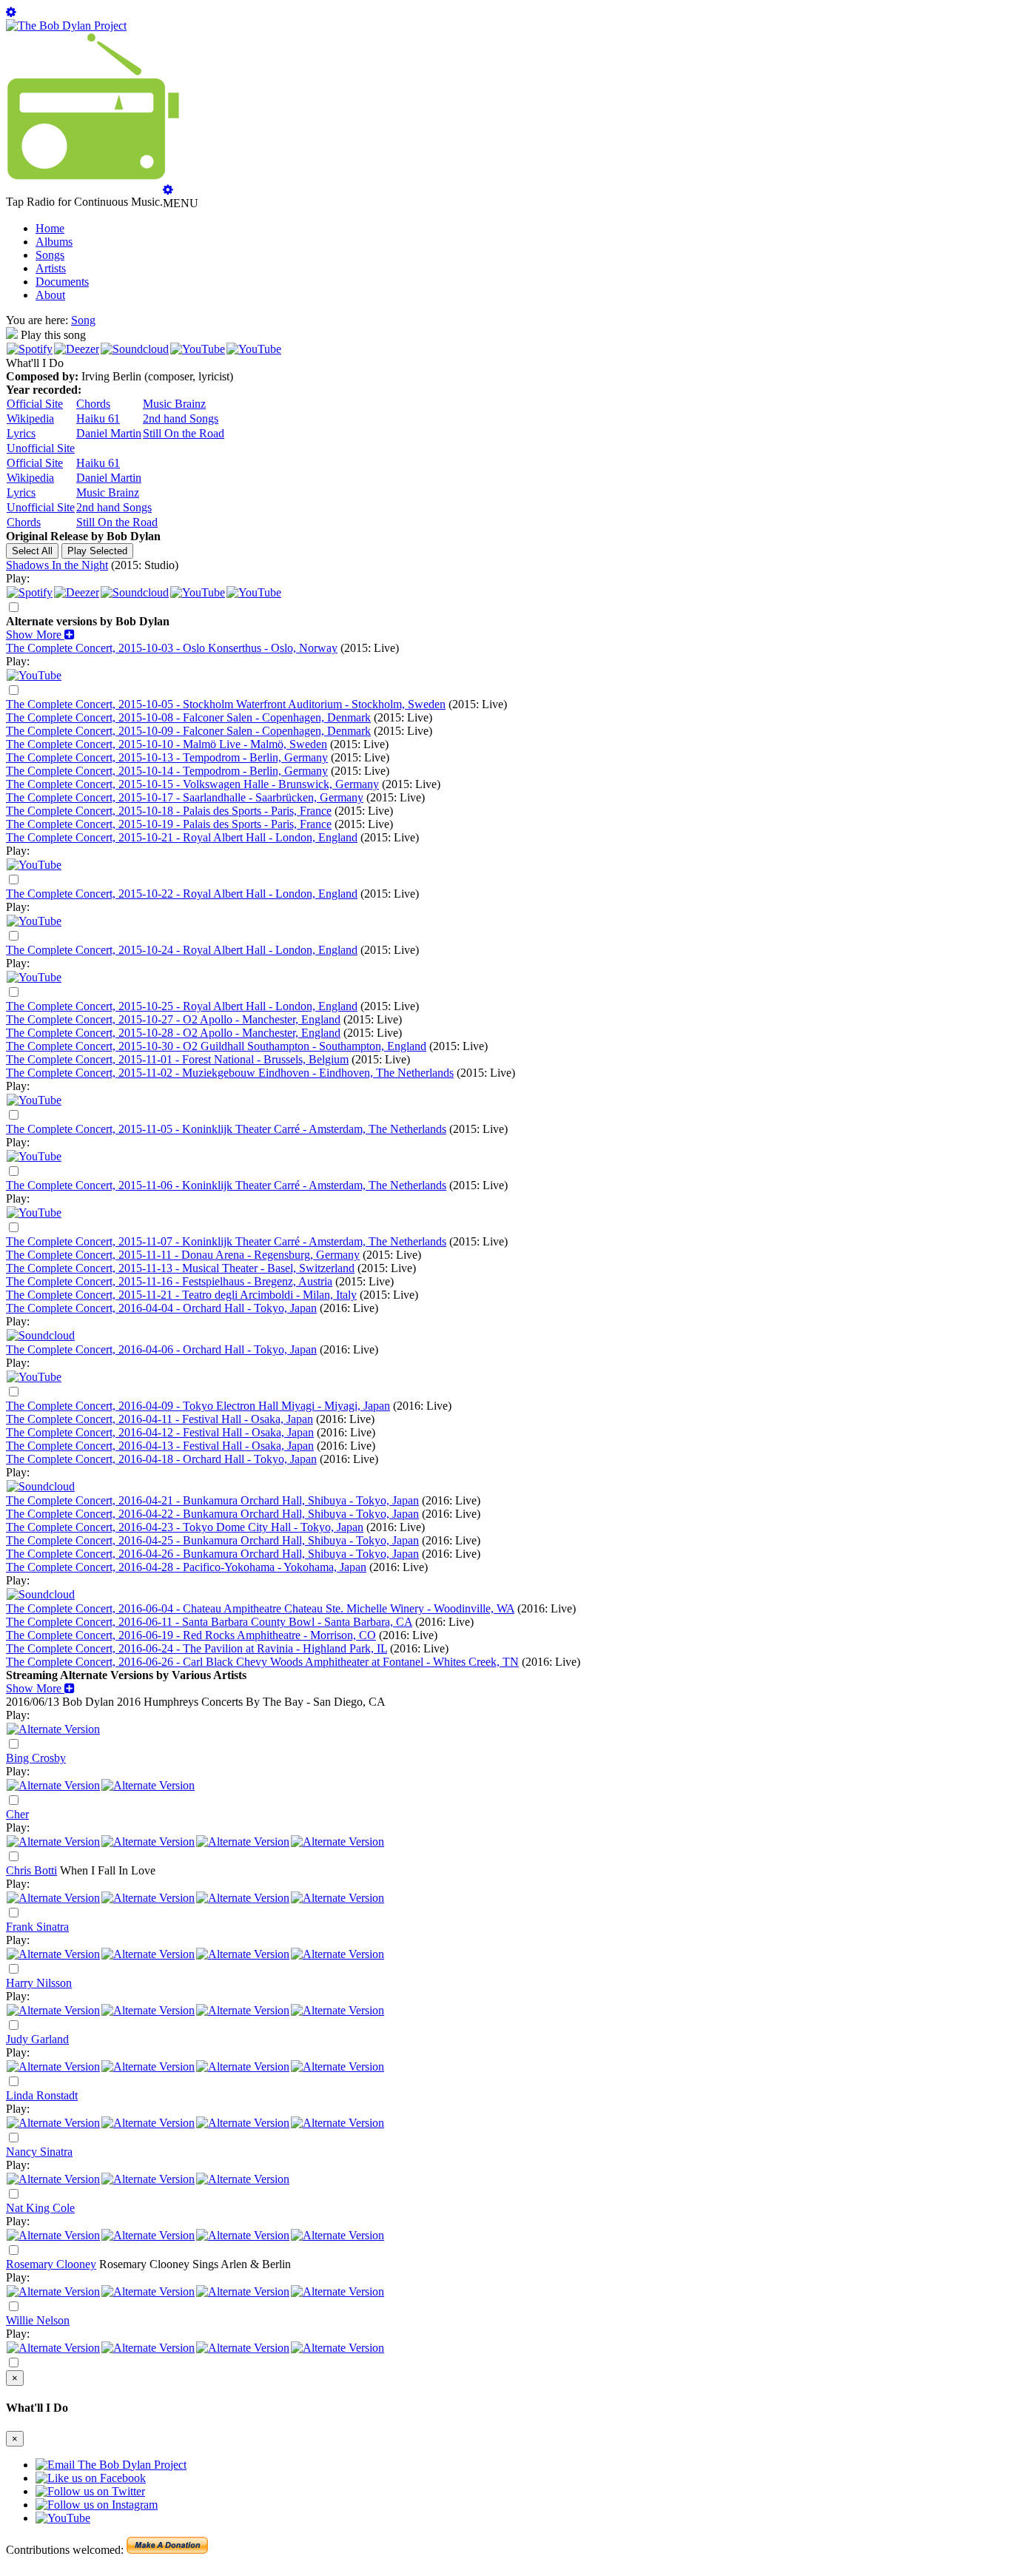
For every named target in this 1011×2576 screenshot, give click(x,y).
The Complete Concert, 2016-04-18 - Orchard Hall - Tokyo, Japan (161, 1459)
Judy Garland (37, 2039)
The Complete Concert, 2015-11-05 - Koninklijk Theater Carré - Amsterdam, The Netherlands (226, 1129)
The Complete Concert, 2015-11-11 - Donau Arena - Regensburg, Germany (183, 1255)
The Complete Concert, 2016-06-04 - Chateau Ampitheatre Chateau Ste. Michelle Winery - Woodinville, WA (260, 1608)
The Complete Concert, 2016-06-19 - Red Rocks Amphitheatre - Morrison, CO (191, 1635)
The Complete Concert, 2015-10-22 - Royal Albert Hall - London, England (182, 894)
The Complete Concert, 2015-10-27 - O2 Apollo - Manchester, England (173, 1019)
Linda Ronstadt (42, 2095)
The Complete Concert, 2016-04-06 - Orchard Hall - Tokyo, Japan (161, 1349)
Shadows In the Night (57, 565)
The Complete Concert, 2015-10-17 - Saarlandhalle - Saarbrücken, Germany (185, 797)
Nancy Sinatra (39, 2152)
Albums (54, 242)
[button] (40, 635)
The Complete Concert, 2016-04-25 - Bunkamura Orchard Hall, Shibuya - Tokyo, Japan (212, 1540)
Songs (50, 255)
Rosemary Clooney (51, 2264)
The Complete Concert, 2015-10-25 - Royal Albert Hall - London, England (182, 1006)
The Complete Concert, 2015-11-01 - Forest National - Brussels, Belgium (177, 1059)
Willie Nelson (38, 2320)
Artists (51, 268)
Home (50, 228)
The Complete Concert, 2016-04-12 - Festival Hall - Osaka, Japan (160, 1432)
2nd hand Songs (181, 418)
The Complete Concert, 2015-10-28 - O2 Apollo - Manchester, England (173, 1033)
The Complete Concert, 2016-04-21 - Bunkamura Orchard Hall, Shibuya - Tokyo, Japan (212, 1500)
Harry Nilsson (39, 1983)
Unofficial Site (41, 448)
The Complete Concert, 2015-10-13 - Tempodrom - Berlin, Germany (167, 757)
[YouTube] (198, 349)
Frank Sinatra (37, 1927)
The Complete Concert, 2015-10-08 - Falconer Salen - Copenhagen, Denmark (188, 717)
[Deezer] (77, 349)
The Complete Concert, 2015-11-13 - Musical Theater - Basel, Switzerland (180, 1268)
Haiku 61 (98, 418)
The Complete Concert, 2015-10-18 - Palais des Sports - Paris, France (169, 811)
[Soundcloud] (135, 349)
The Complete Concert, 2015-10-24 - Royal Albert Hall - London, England (182, 950)
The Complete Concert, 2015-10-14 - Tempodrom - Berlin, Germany (167, 771)
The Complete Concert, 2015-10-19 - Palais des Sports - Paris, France (169, 824)
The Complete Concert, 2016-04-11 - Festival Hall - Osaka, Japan (159, 1419)
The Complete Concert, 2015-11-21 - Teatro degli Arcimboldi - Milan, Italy (181, 1295)
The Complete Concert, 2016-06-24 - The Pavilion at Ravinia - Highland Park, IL (197, 1648)
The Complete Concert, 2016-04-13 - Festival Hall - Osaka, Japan (160, 1446)
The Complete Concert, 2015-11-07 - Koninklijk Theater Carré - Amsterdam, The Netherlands (226, 1241)
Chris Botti (31, 1870)
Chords (93, 404)
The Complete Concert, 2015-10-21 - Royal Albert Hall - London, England (182, 837)
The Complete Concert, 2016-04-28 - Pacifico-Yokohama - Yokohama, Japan (186, 1567)
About (50, 295)
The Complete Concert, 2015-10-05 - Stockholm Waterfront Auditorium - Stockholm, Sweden (226, 704)
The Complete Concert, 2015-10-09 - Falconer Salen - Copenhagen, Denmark (188, 731)
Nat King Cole (40, 2208)
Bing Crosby (36, 1758)
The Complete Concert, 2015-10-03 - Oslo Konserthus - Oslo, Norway (172, 648)
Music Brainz (174, 404)
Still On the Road (184, 433)
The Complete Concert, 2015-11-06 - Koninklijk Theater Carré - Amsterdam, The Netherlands (226, 1185)
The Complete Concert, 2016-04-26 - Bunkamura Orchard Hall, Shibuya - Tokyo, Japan (212, 1554)
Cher (17, 1814)
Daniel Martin (109, 433)
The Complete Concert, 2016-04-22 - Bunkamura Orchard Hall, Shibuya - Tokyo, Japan (212, 1514)
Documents (62, 282)
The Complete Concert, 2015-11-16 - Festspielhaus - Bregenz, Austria (169, 1281)
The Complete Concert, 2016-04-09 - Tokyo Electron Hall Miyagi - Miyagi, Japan (198, 1406)
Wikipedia (30, 418)
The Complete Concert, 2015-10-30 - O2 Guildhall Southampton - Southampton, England (216, 1046)
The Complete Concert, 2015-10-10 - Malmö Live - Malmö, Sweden (167, 744)
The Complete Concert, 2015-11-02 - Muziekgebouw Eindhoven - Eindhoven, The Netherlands (230, 1073)
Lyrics (21, 433)
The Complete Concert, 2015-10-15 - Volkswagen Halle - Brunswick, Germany (192, 784)
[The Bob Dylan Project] (66, 26)
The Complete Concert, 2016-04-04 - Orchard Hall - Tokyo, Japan (161, 1308)
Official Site (35, 404)
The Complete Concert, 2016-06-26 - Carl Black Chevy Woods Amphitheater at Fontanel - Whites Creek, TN (262, 1662)
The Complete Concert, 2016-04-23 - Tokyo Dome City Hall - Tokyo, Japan (185, 1527)
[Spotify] (30, 349)
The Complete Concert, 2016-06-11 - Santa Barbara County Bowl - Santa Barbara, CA (209, 1622)
